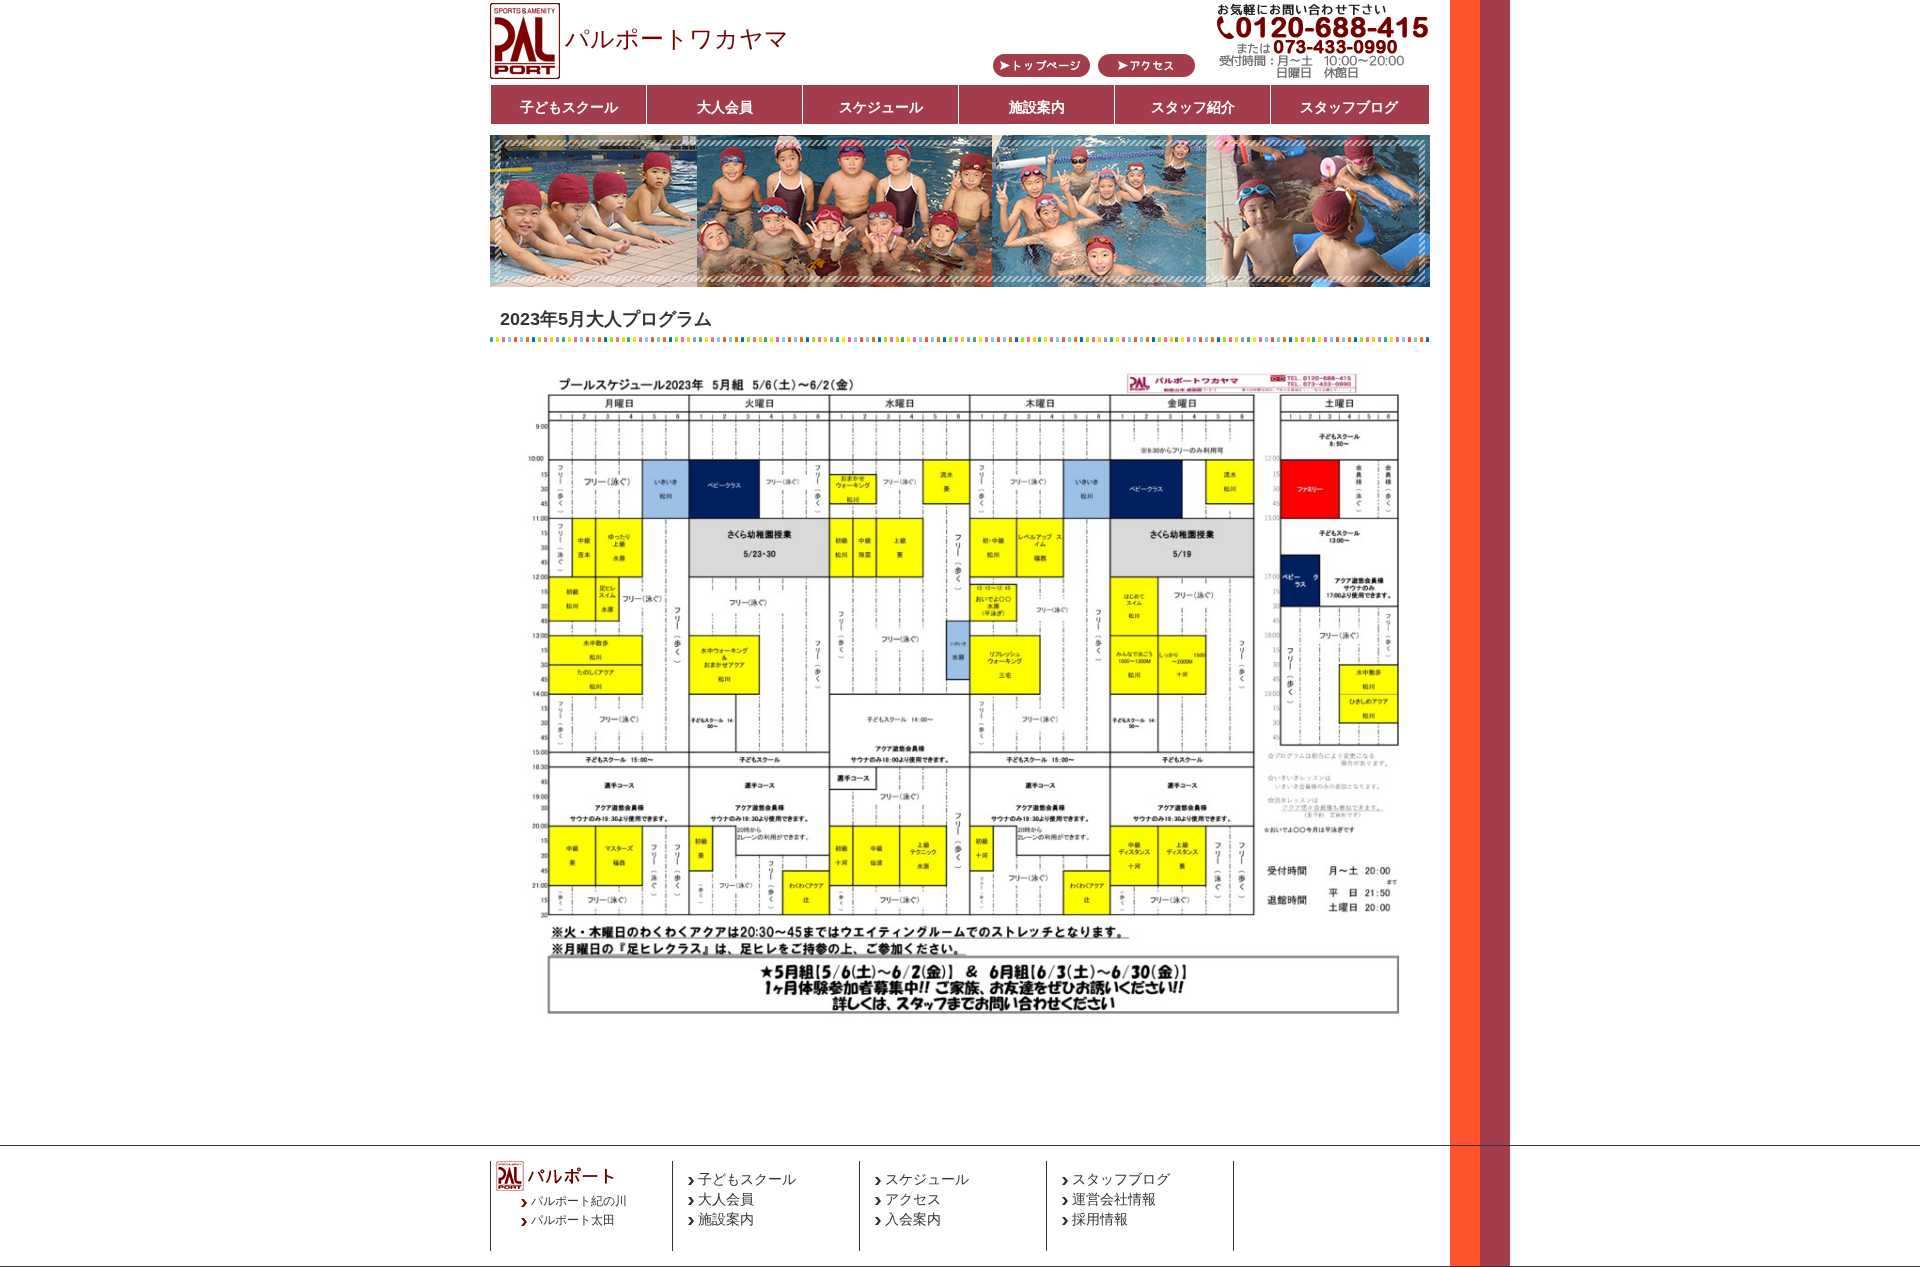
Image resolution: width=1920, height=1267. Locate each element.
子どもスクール (569, 107)
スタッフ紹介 (1193, 107)
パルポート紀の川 (579, 1201)
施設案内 (1037, 107)
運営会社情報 (1114, 1199)
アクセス (913, 1199)
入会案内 (913, 1219)
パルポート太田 (573, 1220)
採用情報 (1100, 1219)
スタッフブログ (1349, 107)
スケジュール (881, 107)
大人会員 (725, 107)
